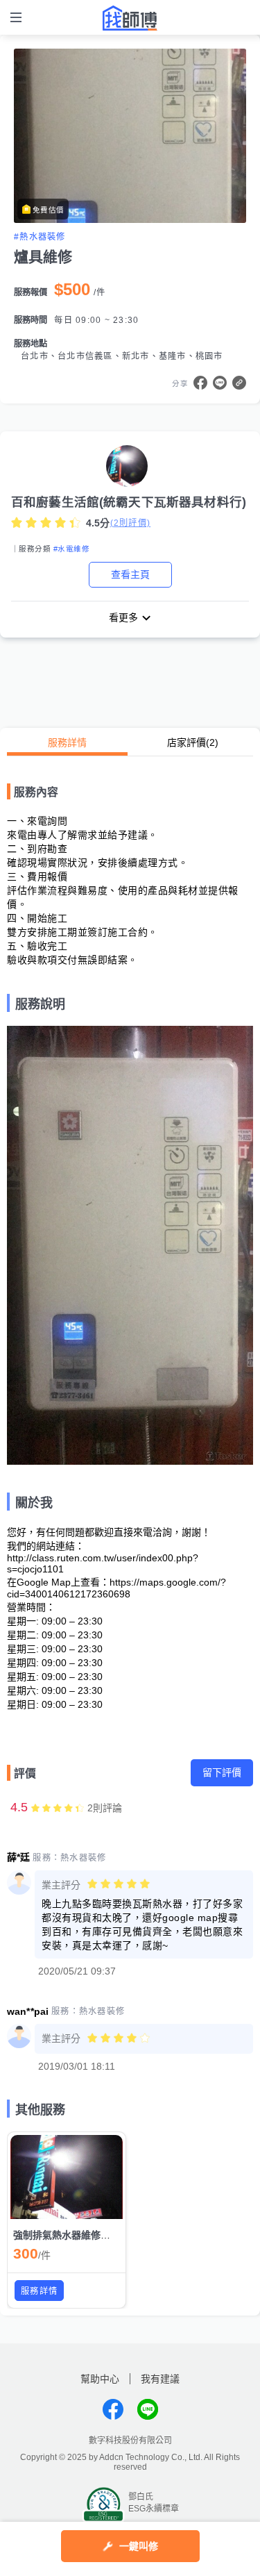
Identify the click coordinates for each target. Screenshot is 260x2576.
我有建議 (160, 2379)
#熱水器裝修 (40, 237)
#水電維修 (71, 549)
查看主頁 (130, 574)
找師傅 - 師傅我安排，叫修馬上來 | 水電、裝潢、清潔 (130, 18)
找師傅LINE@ (148, 2409)
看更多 (123, 617)
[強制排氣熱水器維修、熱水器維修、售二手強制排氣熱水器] (67, 2177)
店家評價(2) (193, 742)
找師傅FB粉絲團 (113, 2409)
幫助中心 (100, 2379)
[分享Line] (220, 383)
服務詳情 (67, 742)
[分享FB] (200, 383)
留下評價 (222, 1772)
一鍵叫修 (139, 2546)
